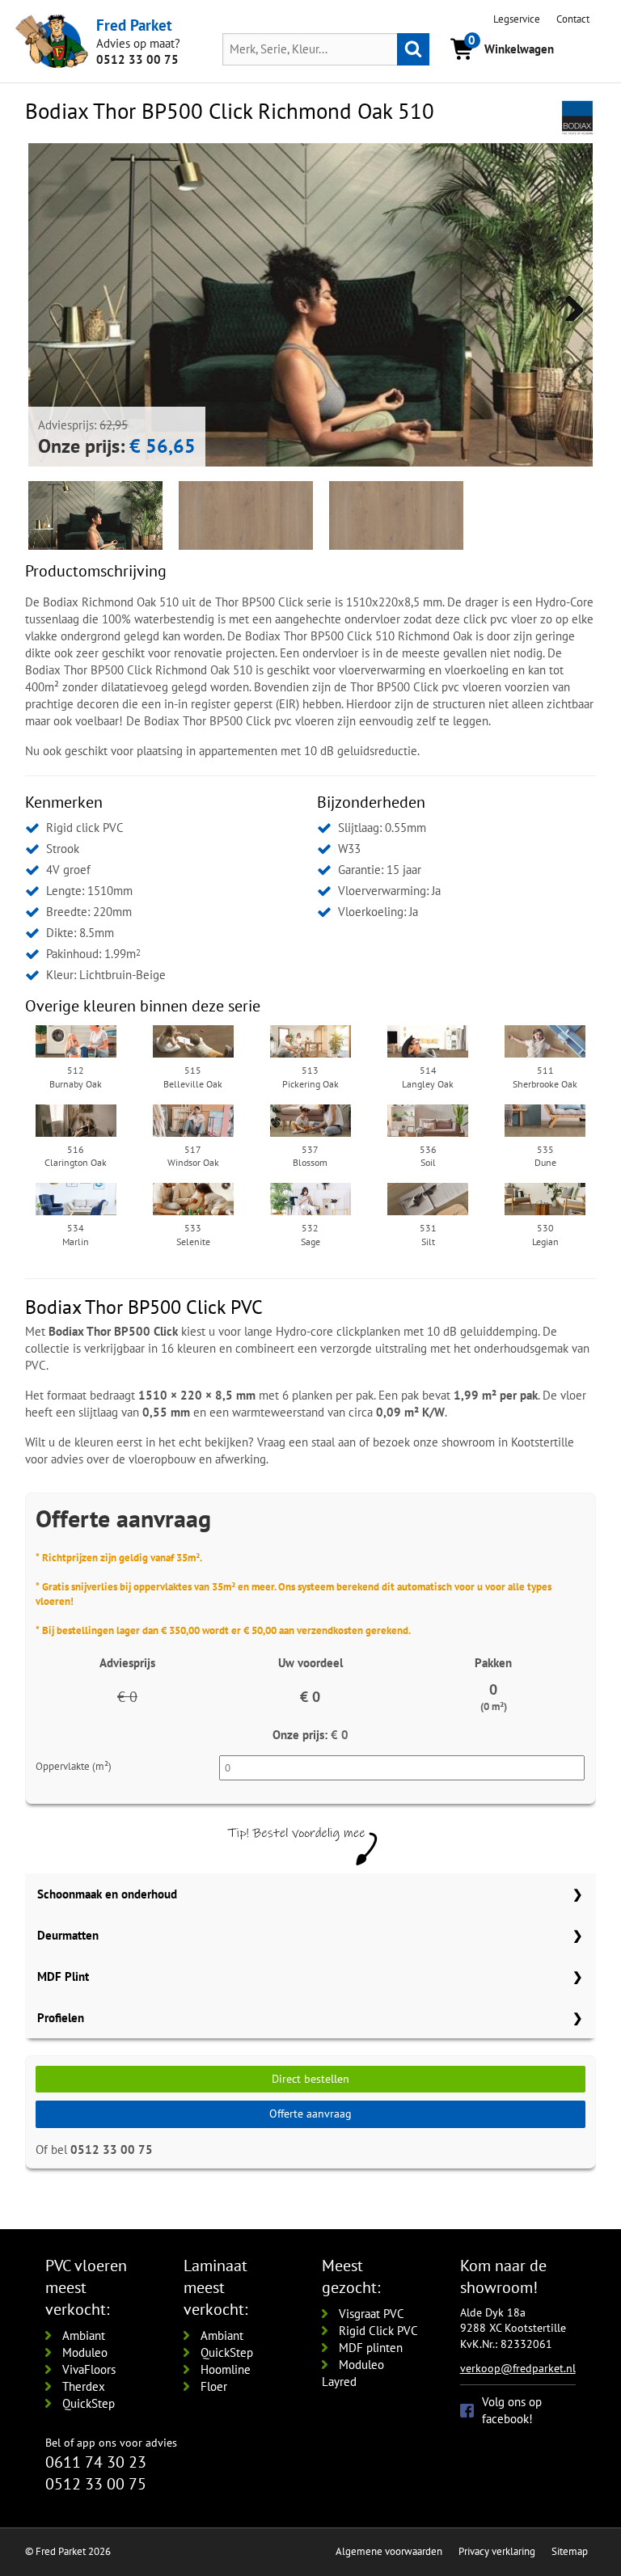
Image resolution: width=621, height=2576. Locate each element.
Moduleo (85, 2352)
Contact (573, 19)
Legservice (517, 19)
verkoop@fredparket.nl (518, 2368)
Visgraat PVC (372, 2314)
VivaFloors (89, 2369)
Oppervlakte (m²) (74, 1766)
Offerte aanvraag (310, 2114)
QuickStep (89, 2403)
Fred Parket (134, 25)
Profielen (61, 2018)
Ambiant (84, 2335)
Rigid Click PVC (378, 2331)
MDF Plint (63, 1976)
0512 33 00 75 (137, 59)
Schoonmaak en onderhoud (107, 1894)
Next (568, 305)
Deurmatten (68, 1935)
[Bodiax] (577, 117)
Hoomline (226, 2369)
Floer (214, 2386)
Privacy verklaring (497, 2551)
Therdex (84, 2386)
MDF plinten (371, 2348)
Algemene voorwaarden (389, 2551)
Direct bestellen (310, 2079)
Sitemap (570, 2551)
